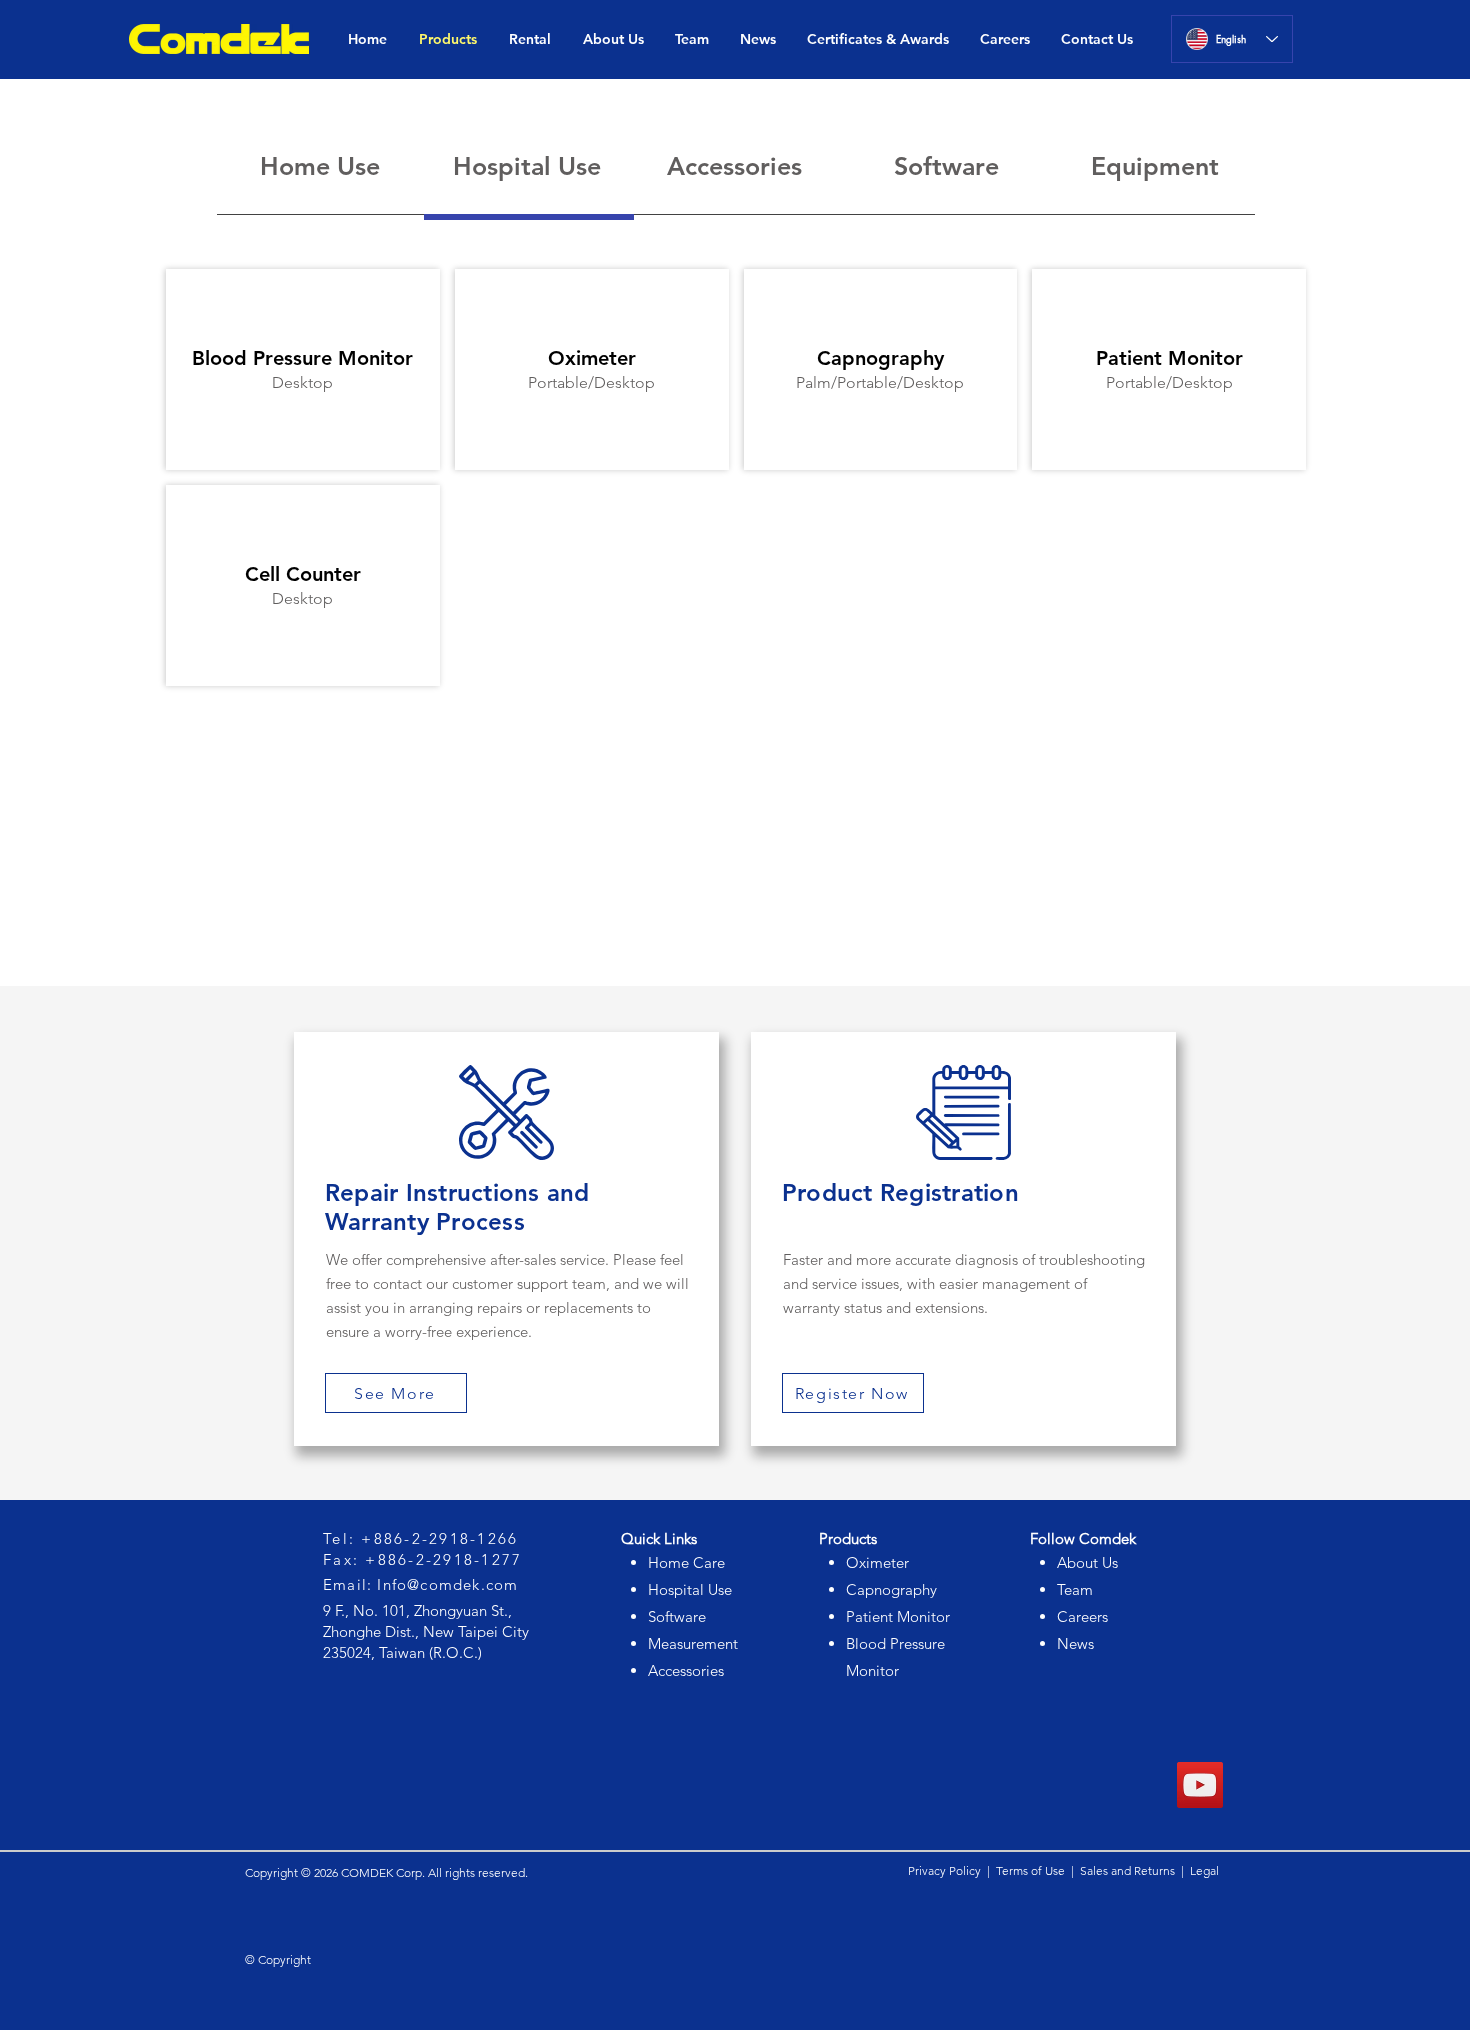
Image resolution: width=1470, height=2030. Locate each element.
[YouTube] (1200, 1785)
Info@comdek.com (447, 1584)
